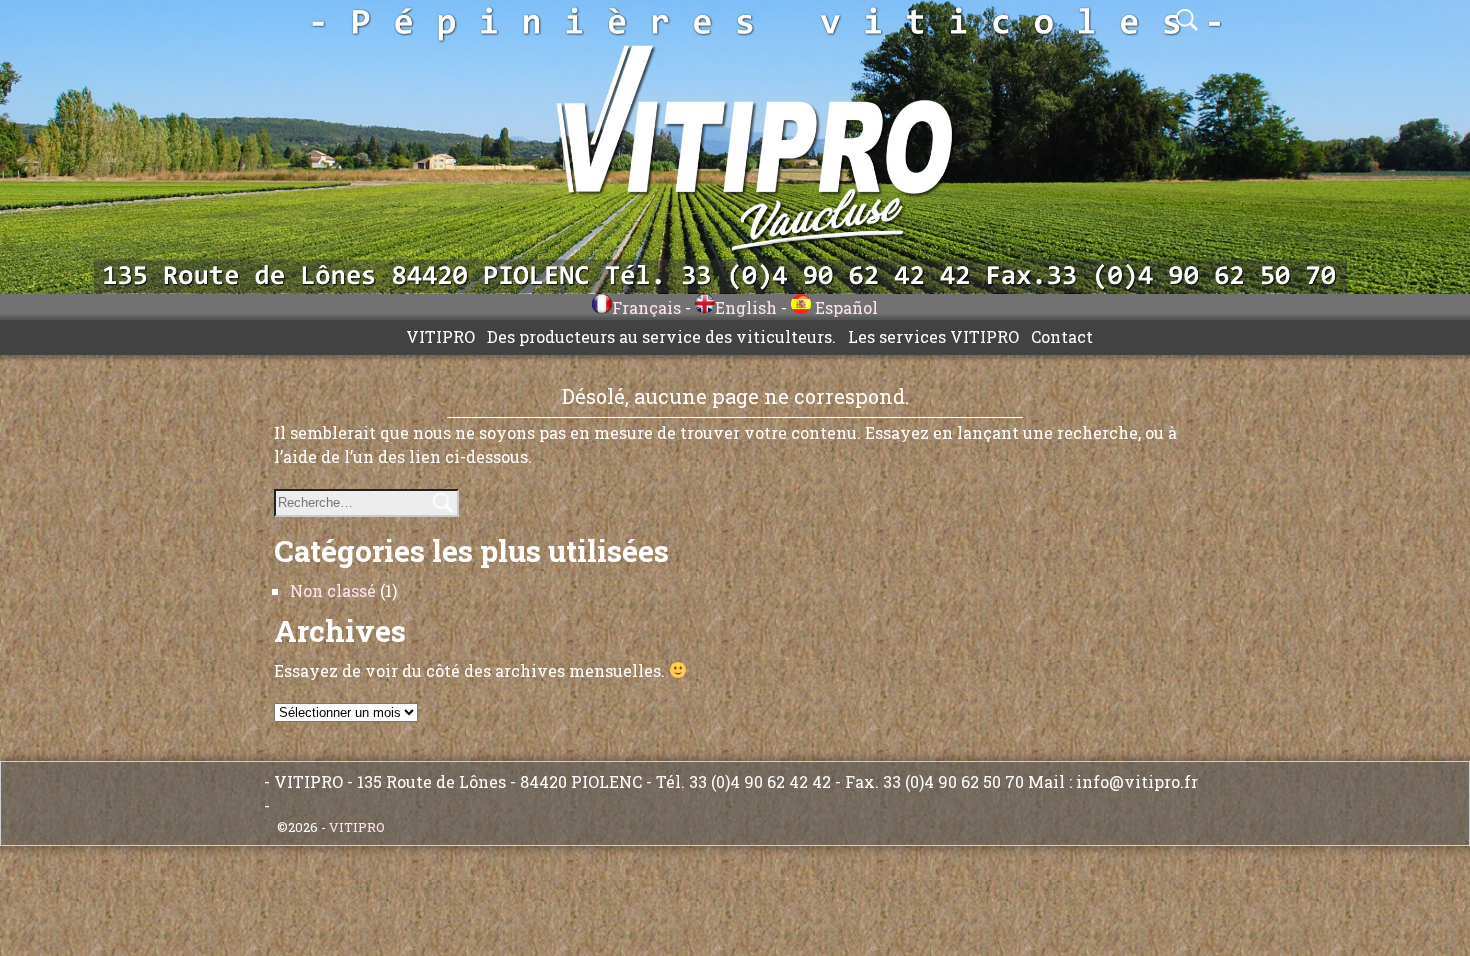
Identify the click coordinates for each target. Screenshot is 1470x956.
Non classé (333, 590)
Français (646, 307)
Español (844, 307)
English (746, 307)
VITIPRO (440, 336)
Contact (1062, 336)
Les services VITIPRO (933, 336)
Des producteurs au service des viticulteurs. (661, 336)
